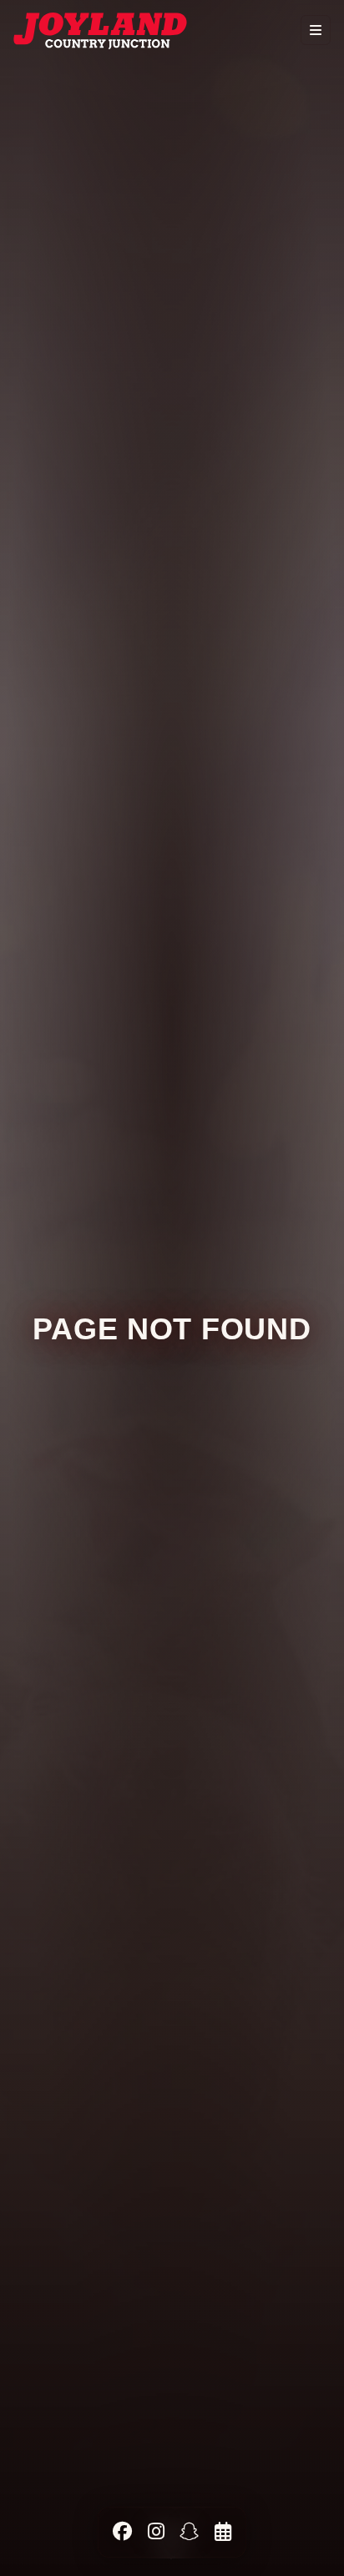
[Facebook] (122, 2531)
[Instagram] (156, 2531)
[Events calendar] (223, 2531)
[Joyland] (100, 30)
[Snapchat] (189, 2531)
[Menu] (316, 30)
